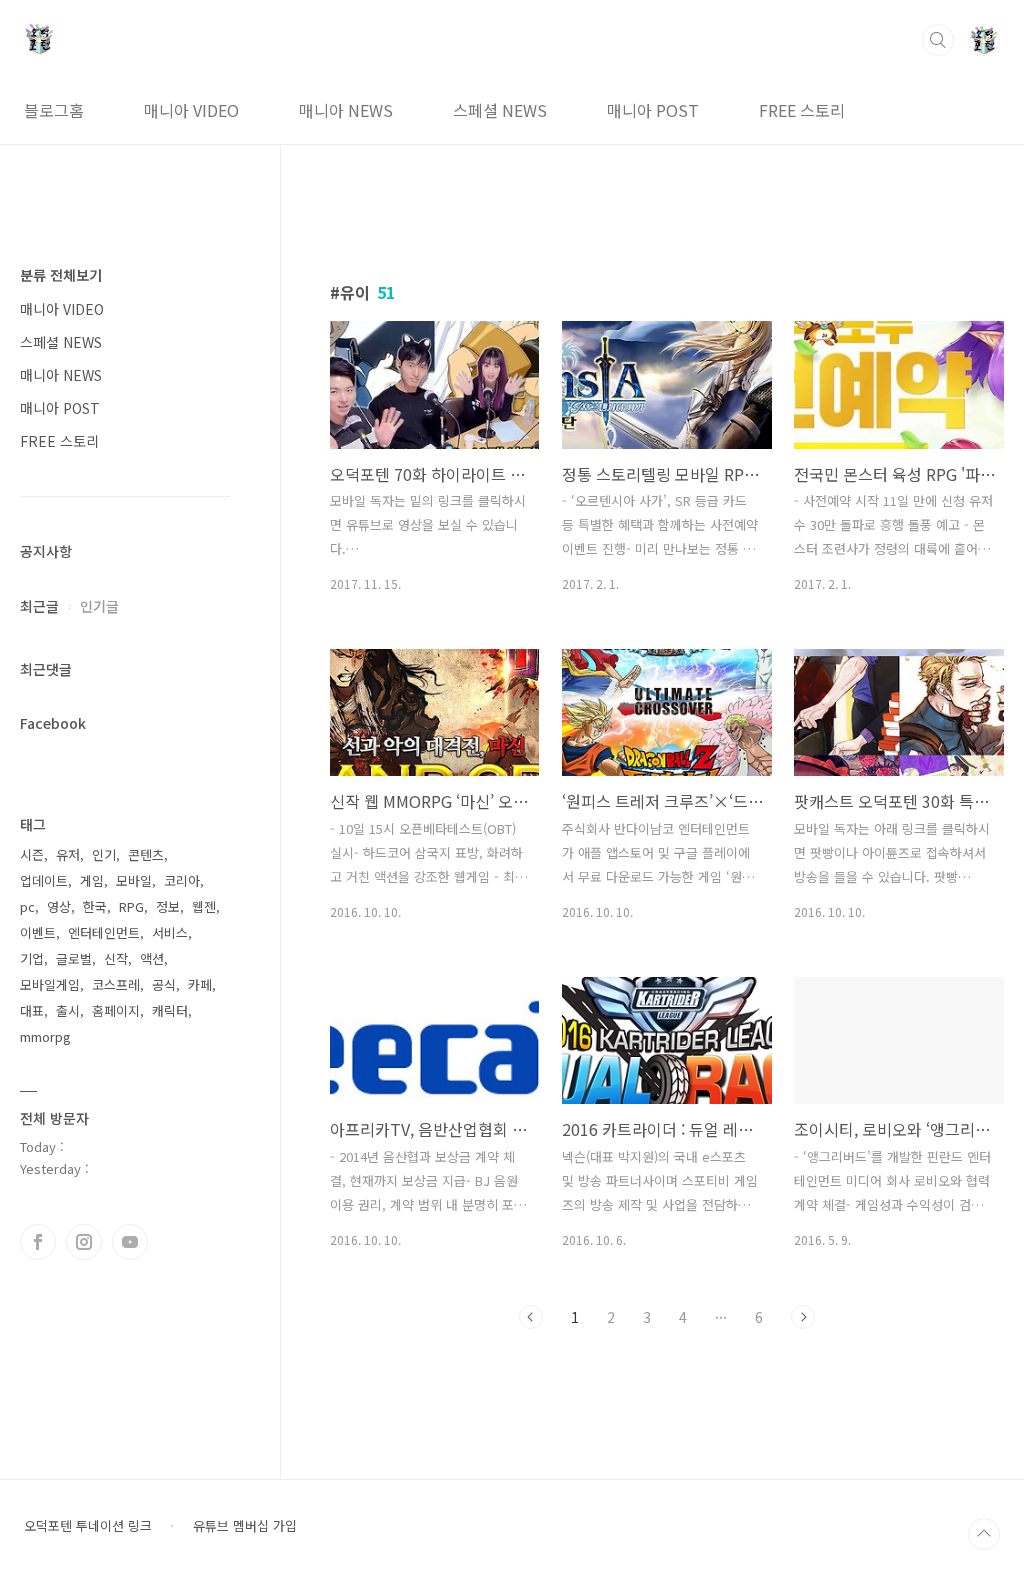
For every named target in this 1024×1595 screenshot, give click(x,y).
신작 (116, 958)
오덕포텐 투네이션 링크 (88, 1526)
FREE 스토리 (802, 110)
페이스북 (38, 1242)
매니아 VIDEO (191, 110)
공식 (164, 984)
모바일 (134, 880)
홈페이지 (116, 1010)
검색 (938, 40)
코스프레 (116, 984)
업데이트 (44, 880)
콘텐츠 (146, 854)
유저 (68, 854)
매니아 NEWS (346, 110)
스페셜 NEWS (500, 110)
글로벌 (74, 958)
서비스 (170, 932)
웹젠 (204, 906)
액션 (152, 958)
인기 (104, 854)
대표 (32, 1010)
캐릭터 (170, 1010)
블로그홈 (54, 110)
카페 (200, 984)
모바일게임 (50, 984)
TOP (984, 1534)
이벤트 (38, 932)
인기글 (99, 606)
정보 (168, 906)
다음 (803, 1317)
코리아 (182, 880)
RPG (131, 906)
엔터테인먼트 (104, 932)
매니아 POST (653, 110)
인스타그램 (84, 1242)
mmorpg (45, 1036)
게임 (92, 880)
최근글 (39, 606)
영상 (59, 906)
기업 (32, 958)
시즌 (32, 854)
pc (27, 906)
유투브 (130, 1242)
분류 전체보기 (61, 275)
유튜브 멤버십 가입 (245, 1526)
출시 (68, 1010)
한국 (95, 906)
